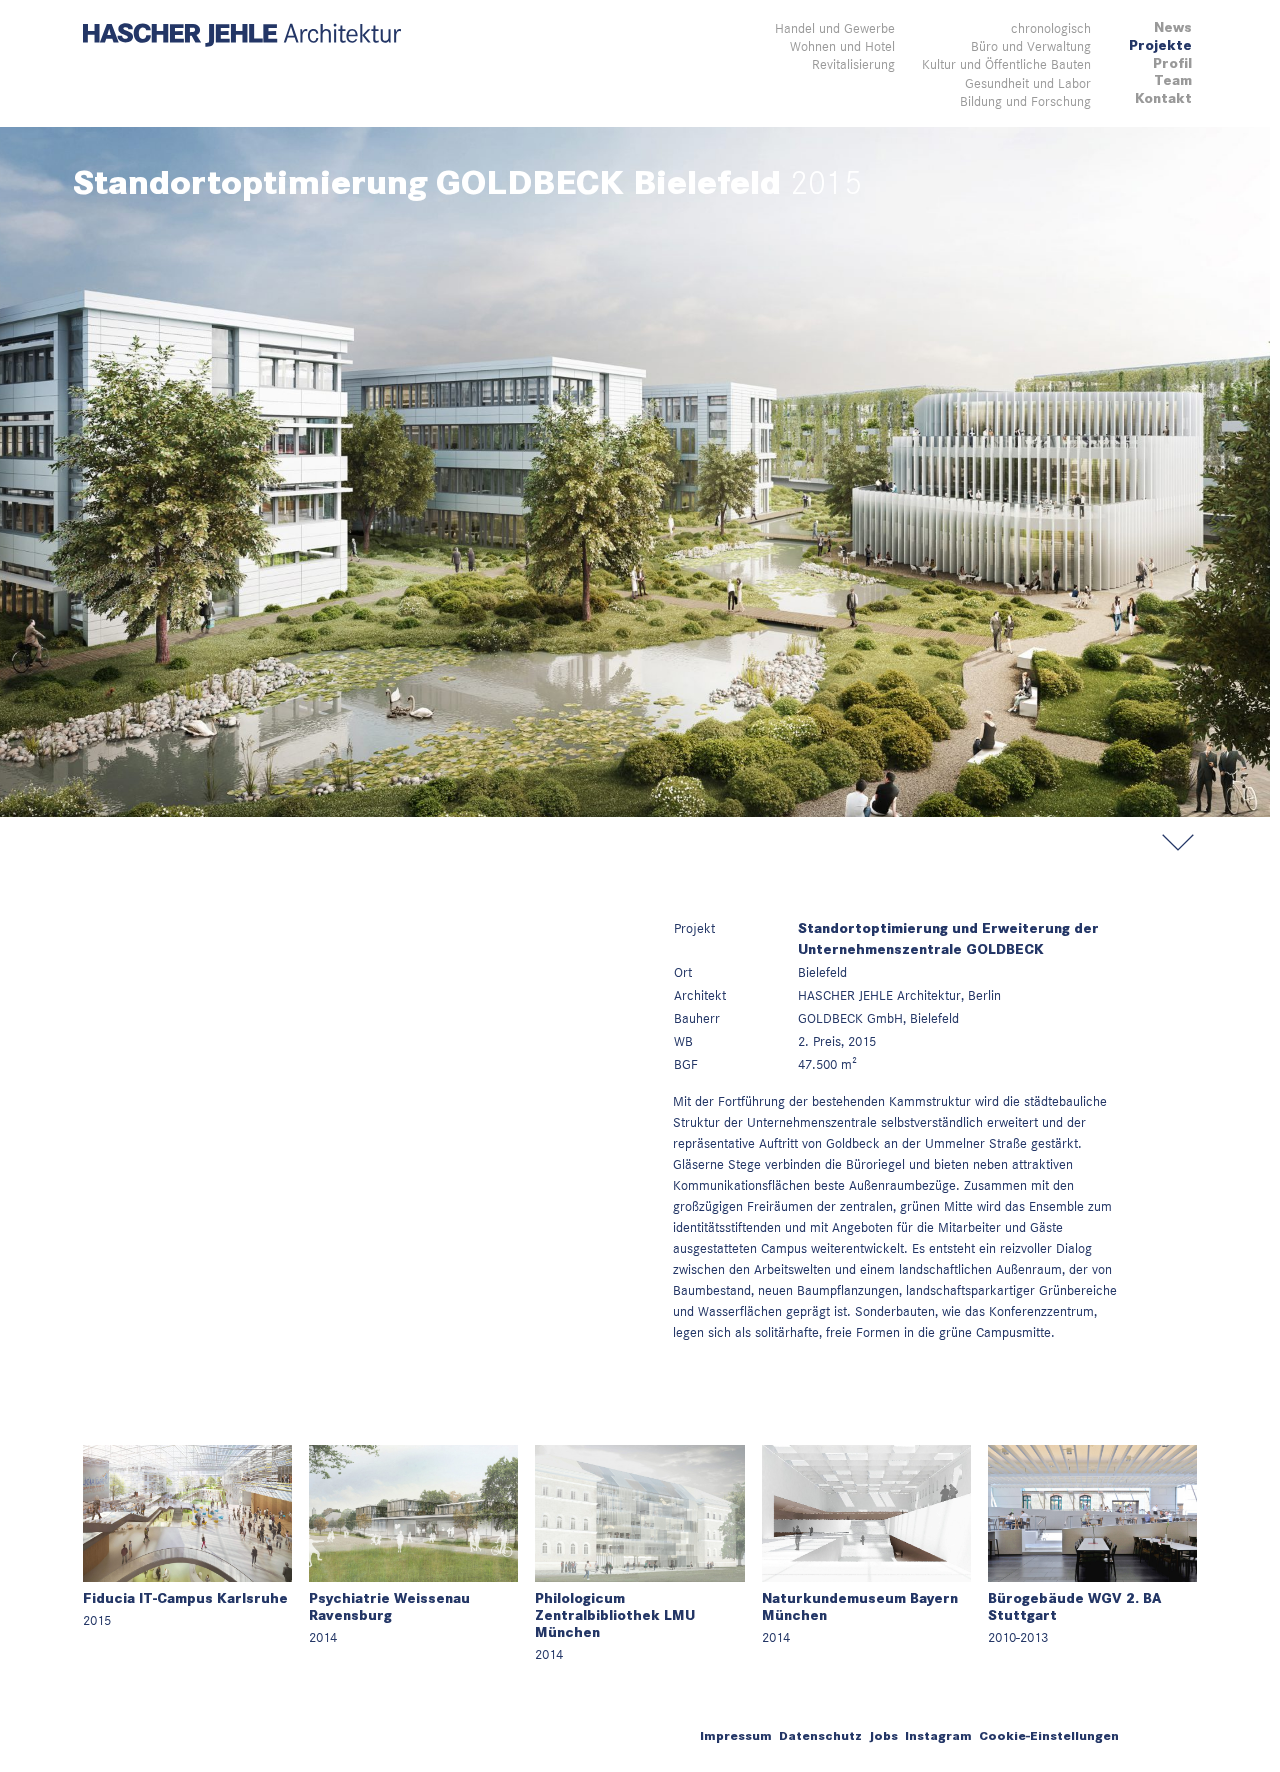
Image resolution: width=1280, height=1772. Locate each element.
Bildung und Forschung (1025, 101)
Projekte (1160, 45)
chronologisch (1051, 28)
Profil (1172, 63)
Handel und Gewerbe (835, 28)
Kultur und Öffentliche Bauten (1006, 64)
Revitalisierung (853, 64)
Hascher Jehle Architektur (242, 35)
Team (1173, 80)
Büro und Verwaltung (1031, 46)
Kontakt (1163, 98)
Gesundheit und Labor (1028, 83)
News (1173, 27)
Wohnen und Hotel (842, 46)
